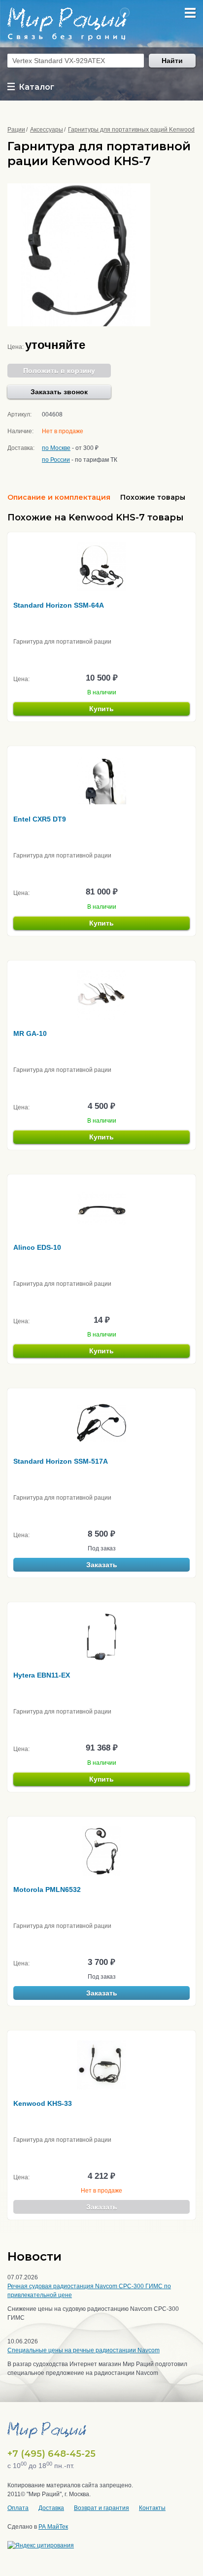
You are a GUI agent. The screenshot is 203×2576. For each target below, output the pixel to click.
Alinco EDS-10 (37, 1247)
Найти (172, 61)
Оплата (18, 2508)
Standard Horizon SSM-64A (59, 605)
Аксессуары (47, 130)
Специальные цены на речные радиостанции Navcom (84, 2350)
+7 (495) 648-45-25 (51, 2454)
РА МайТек (53, 2527)
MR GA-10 (30, 1033)
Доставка (51, 2508)
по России (56, 460)
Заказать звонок (59, 392)
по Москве (56, 448)
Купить (101, 709)
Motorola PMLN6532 (47, 1889)
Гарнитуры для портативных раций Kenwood (131, 130)
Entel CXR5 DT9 (40, 819)
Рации (16, 130)
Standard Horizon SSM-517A (61, 1461)
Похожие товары (153, 497)
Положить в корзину (59, 371)
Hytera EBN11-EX (42, 1675)
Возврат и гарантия (101, 2508)
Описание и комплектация (59, 497)
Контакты (152, 2508)
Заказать (102, 1565)
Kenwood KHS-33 (43, 2103)
